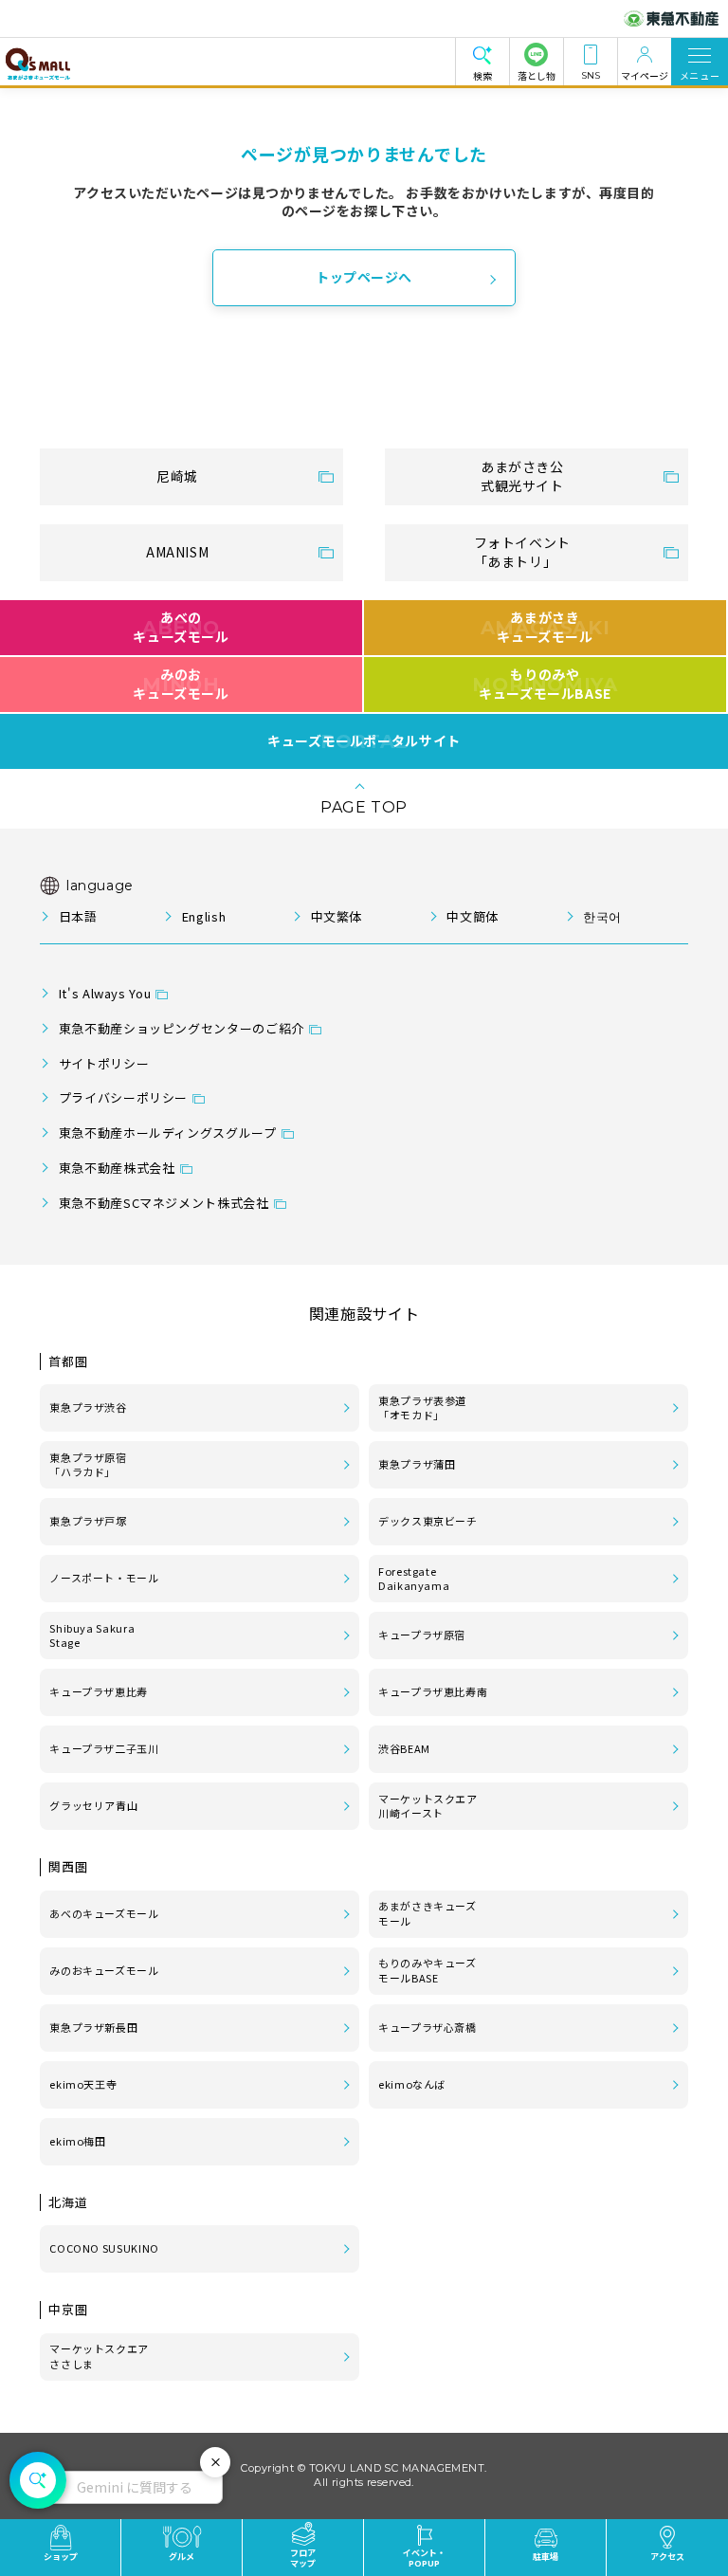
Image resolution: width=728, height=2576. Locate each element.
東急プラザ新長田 (93, 2027)
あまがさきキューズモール (546, 627)
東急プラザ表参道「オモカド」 (422, 1408)
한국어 (602, 916)
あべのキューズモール (181, 627)
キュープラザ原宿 (422, 1635)
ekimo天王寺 (83, 2084)
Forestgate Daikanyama (414, 1579)
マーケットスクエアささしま (99, 2356)
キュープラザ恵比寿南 (433, 1691)
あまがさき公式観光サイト (522, 476)
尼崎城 (177, 476)
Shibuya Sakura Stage (92, 1635)
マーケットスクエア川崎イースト (428, 1806)
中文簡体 (473, 916)
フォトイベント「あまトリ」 (522, 552)
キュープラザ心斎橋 (428, 2027)
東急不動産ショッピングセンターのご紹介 (182, 1028)
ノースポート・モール (104, 1578)
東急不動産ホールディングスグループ (168, 1133)
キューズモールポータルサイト (364, 741)
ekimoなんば (412, 2084)
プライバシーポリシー (123, 1097)
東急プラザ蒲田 (417, 1464)
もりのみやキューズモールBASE (545, 684)
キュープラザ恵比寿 (99, 1691)
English (204, 916)
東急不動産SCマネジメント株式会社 (164, 1203)
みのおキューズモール (181, 684)
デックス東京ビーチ (428, 1521)
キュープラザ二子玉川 (104, 1748)
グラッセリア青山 (93, 1805)
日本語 (78, 916)
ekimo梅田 (77, 2141)
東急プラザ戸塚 (88, 1521)
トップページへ (364, 277)
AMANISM (177, 552)
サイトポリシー (104, 1063)
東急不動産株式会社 (117, 1168)
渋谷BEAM (404, 1748)
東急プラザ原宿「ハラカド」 (88, 1465)
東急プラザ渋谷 (88, 1407)
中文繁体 (337, 916)
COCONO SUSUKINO (104, 2248)
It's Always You (105, 993)
